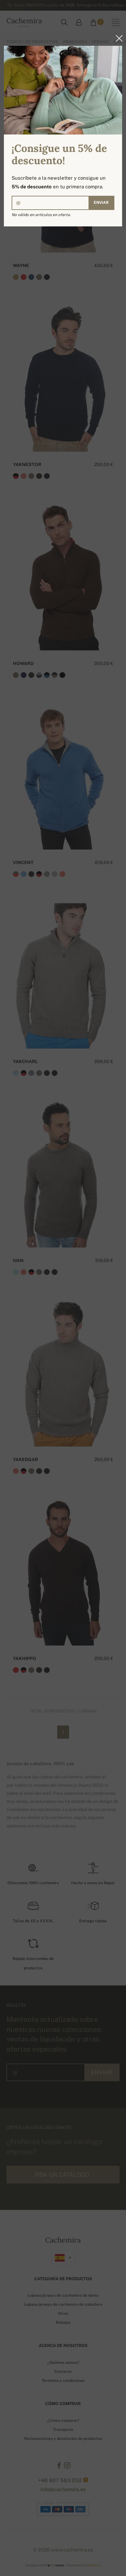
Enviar (101, 203)
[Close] (117, 38)
